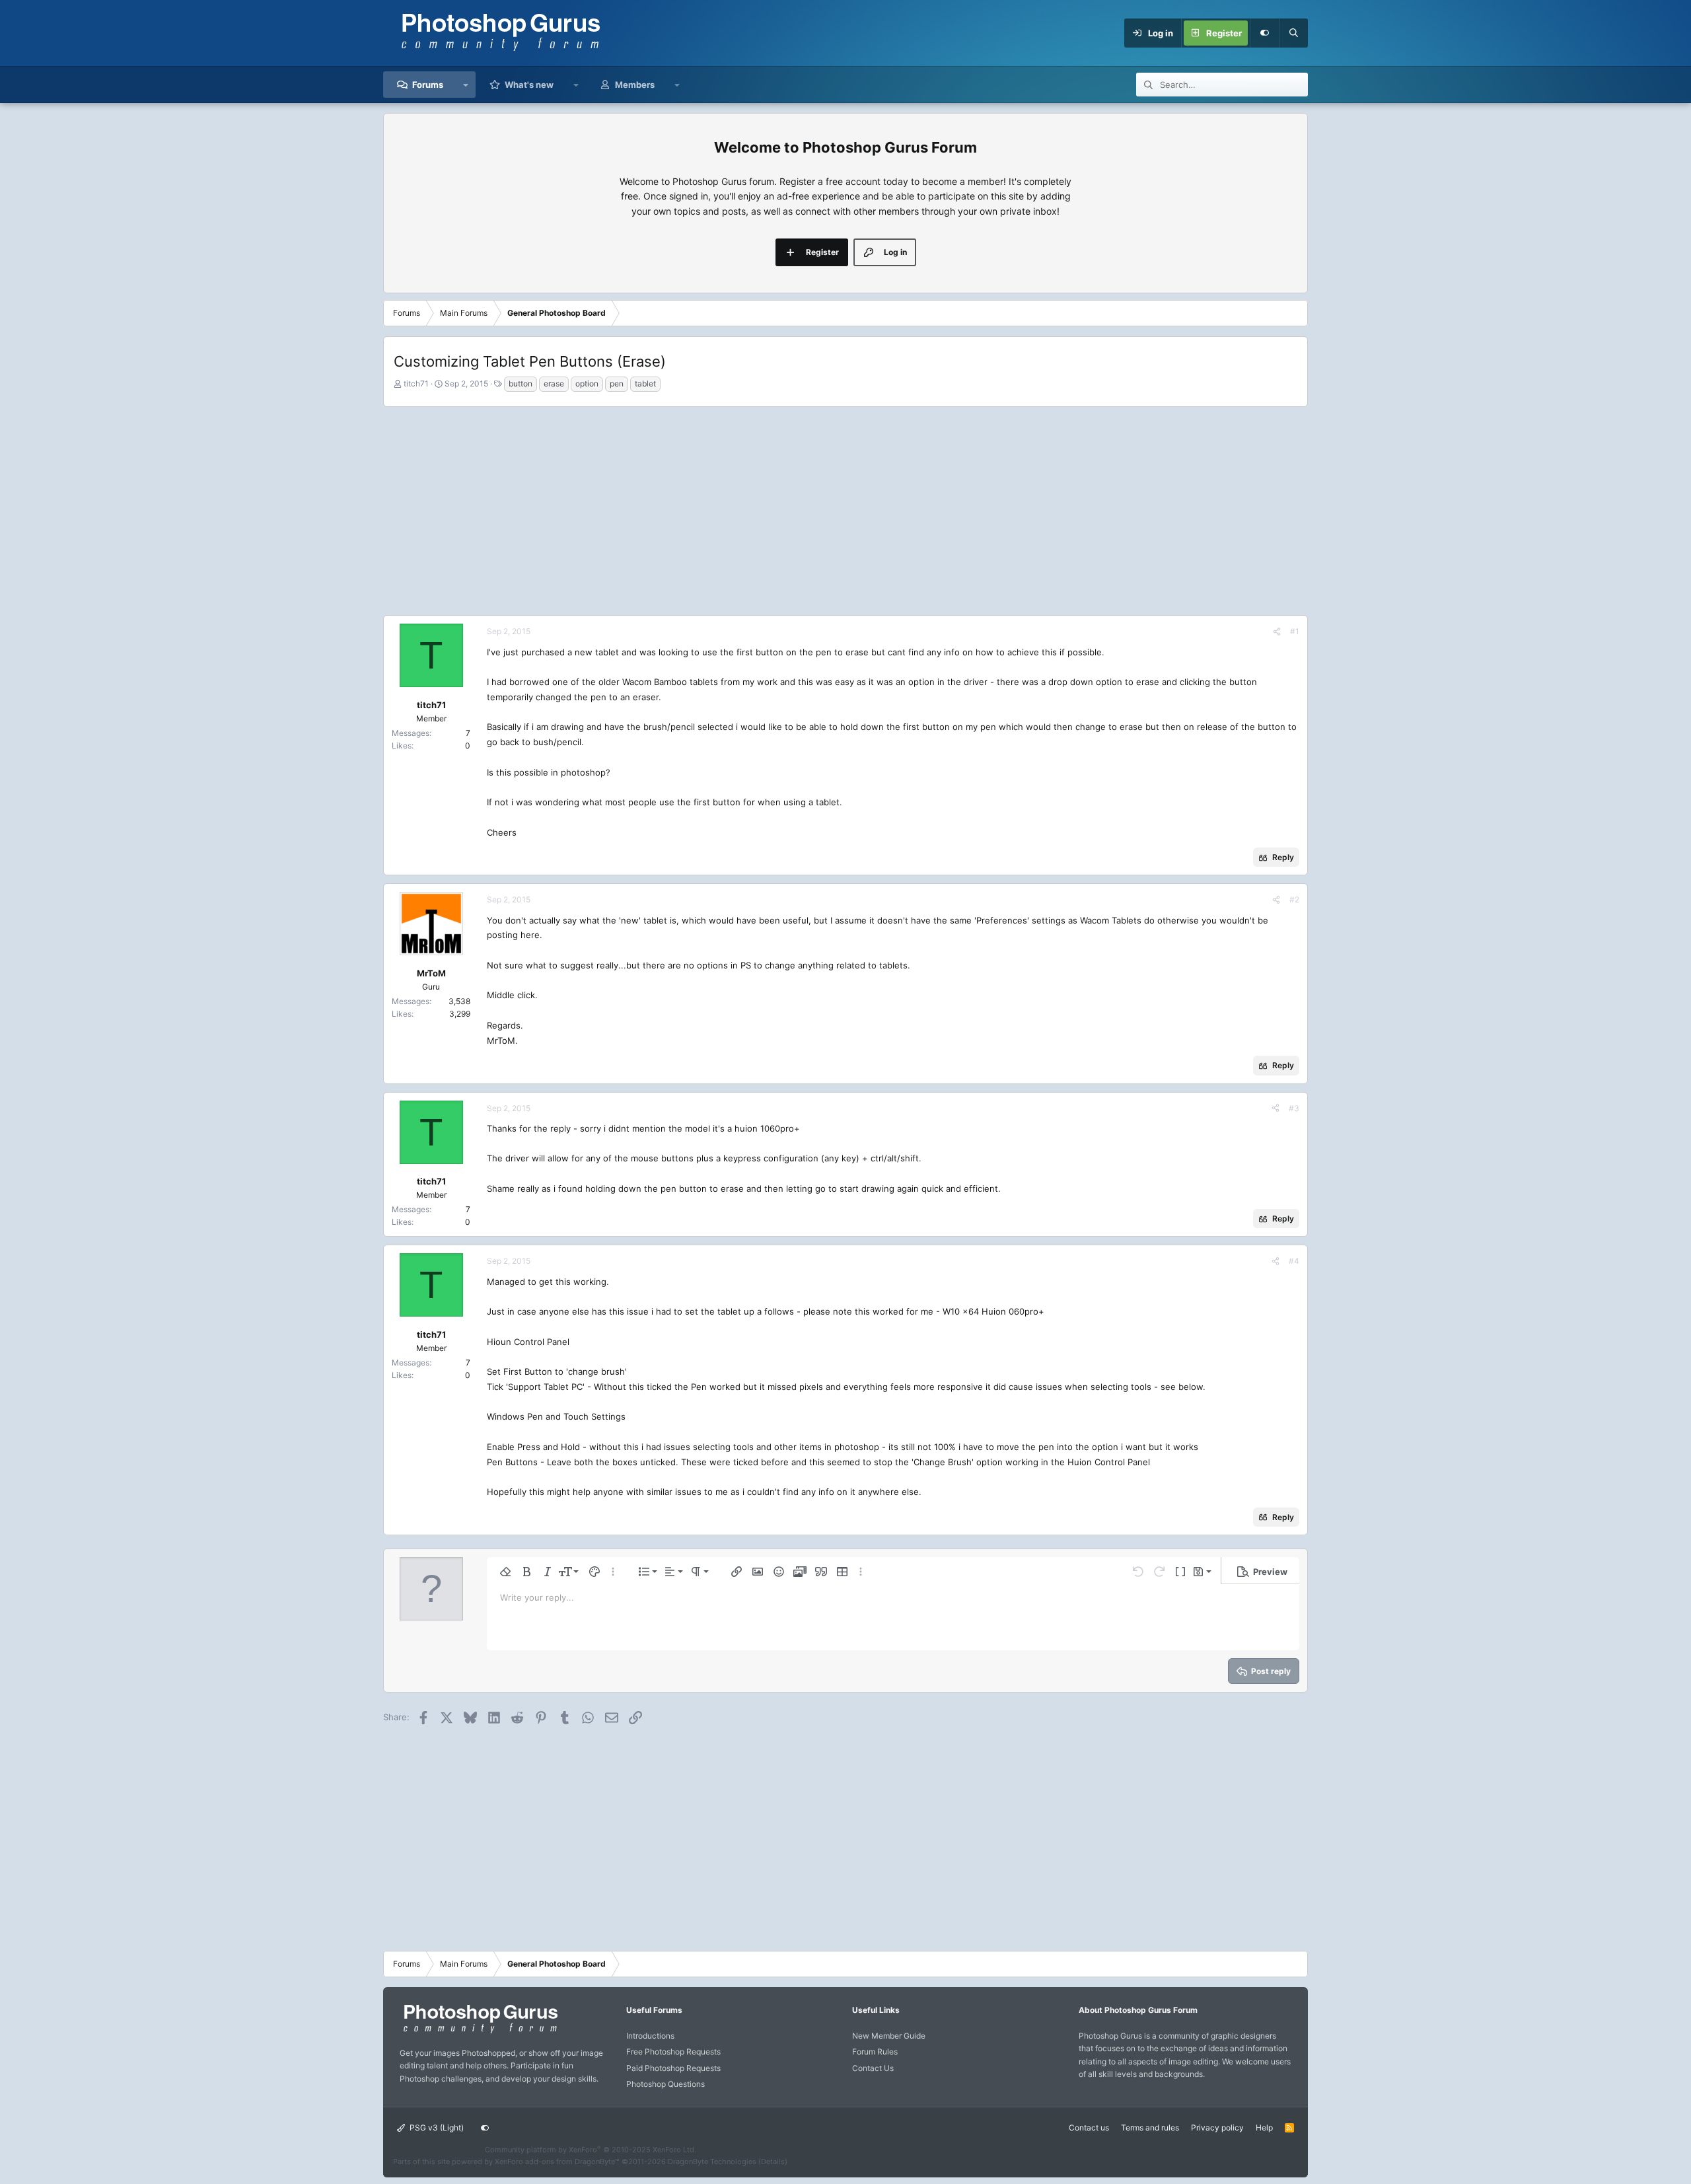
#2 (1294, 899)
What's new (529, 85)
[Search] (1293, 33)
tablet (645, 383)
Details (773, 2162)
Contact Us (873, 2068)
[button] (466, 85)
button (521, 383)
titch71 (416, 383)
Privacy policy (1217, 2128)
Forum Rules (875, 2052)
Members (635, 85)
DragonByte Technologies (712, 2162)
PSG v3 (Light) (436, 2128)
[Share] (1277, 631)
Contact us (1089, 2128)
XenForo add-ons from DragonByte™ (557, 2162)
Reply (1283, 857)
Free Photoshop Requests (673, 2052)
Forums (428, 85)
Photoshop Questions (666, 2084)
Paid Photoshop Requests (673, 2068)
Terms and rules (1150, 2128)
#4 (1294, 1261)
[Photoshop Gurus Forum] (479, 2032)
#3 (1294, 1108)
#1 (1295, 631)
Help (1264, 2128)
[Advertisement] (845, 509)
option (587, 383)
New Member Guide (889, 2036)
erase (554, 383)
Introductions (650, 2036)
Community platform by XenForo (591, 2150)
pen (617, 383)
